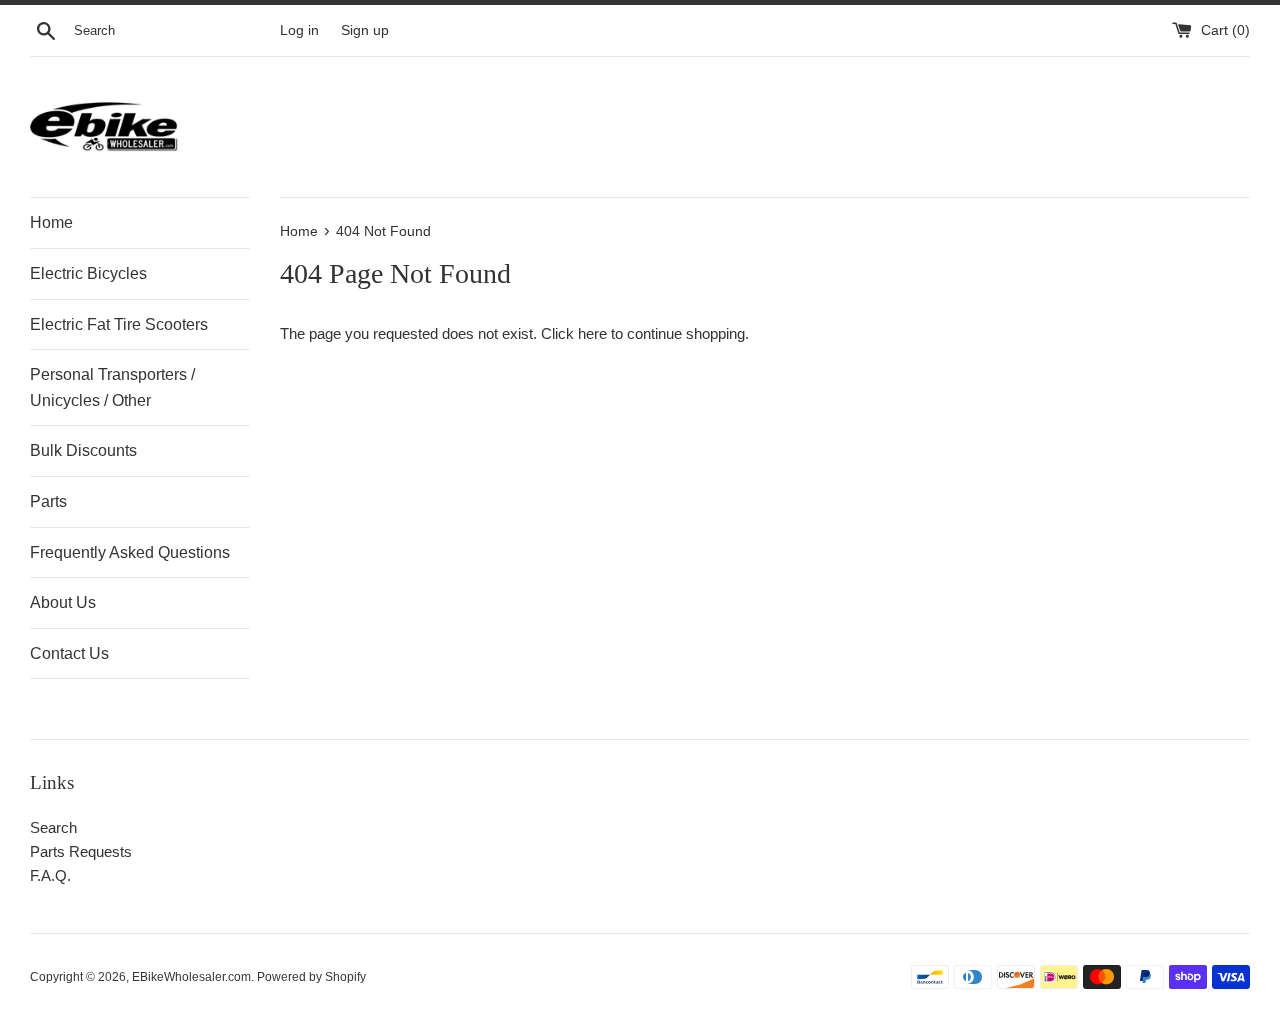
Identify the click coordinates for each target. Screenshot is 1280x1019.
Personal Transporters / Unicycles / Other (112, 387)
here (592, 333)
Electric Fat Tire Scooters (119, 324)
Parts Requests (81, 851)
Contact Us (69, 653)
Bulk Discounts (83, 450)
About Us (63, 602)
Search (53, 827)
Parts (48, 501)
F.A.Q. (50, 875)
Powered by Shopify (311, 977)
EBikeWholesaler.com (191, 977)
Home (51, 222)
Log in (299, 30)
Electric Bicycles (88, 273)
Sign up (365, 30)
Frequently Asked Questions (130, 552)
